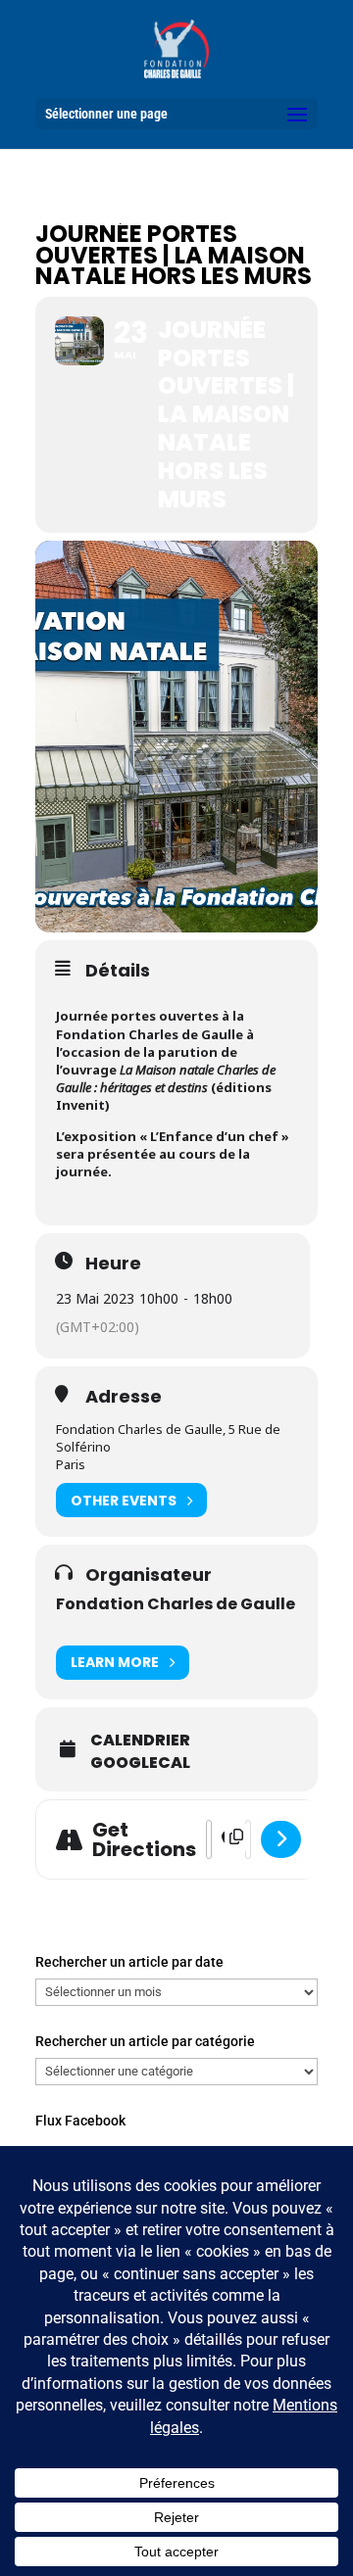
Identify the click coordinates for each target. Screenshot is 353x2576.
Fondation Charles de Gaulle (176, 1604)
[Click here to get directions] (281, 1839)
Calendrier (140, 1741)
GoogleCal (140, 1763)
